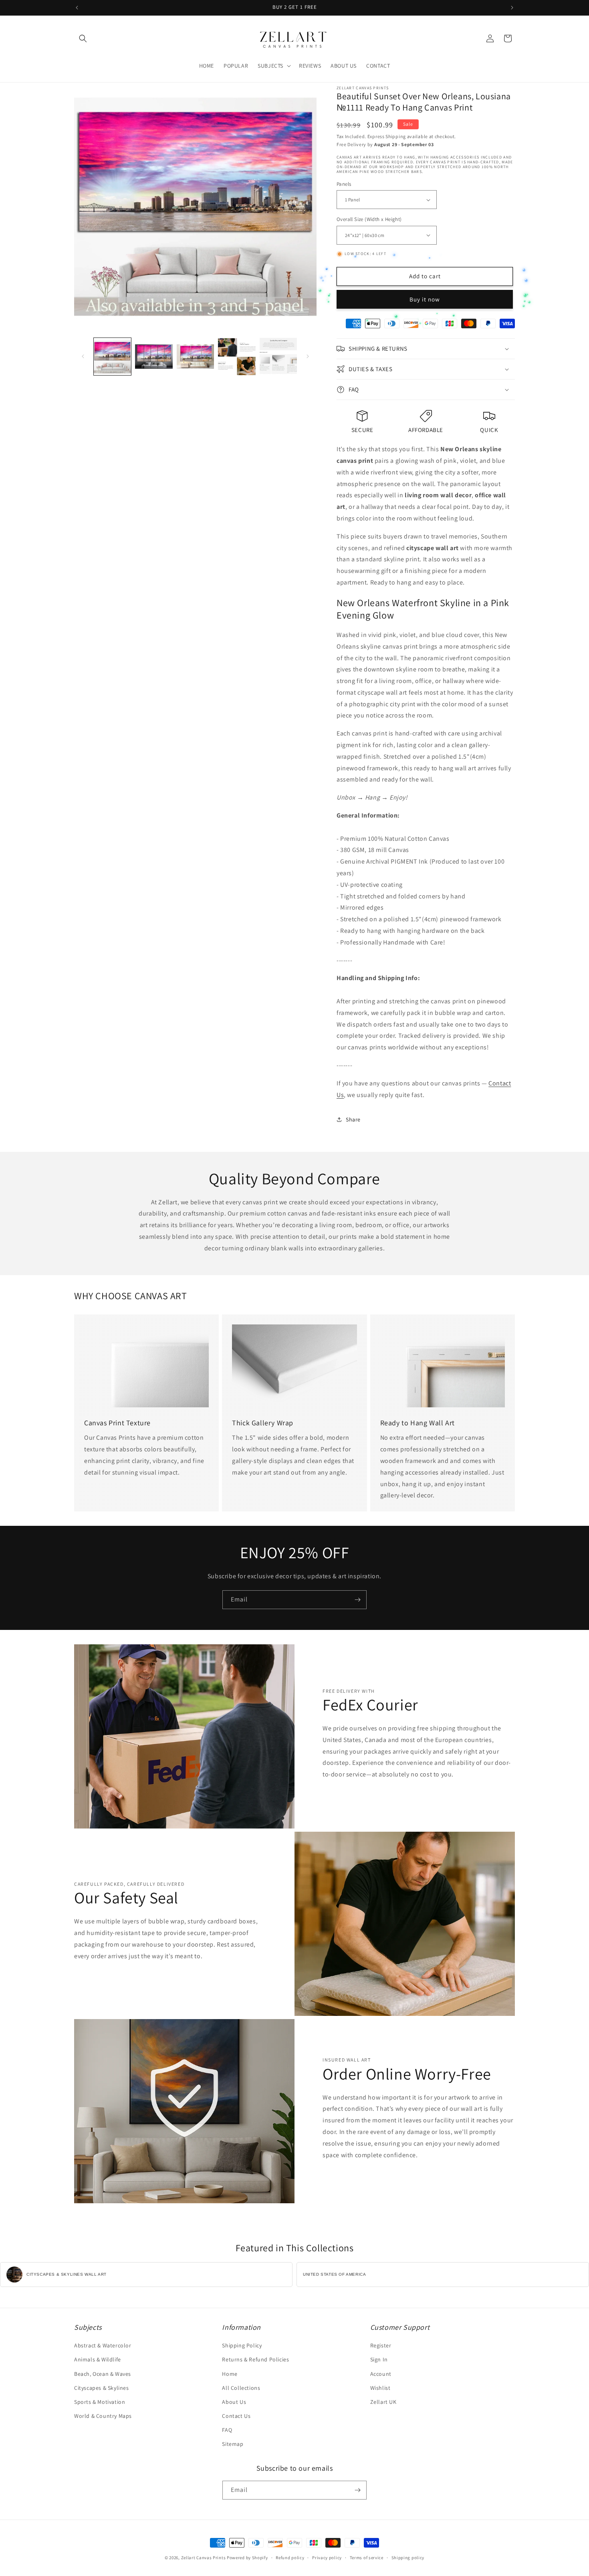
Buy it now (425, 299)
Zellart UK (383, 2402)
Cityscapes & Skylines (102, 2388)
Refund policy (290, 2558)
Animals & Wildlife (98, 2359)
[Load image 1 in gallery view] (112, 357)
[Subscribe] (357, 1600)
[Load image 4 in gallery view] (237, 357)
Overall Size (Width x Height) (369, 219)
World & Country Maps (103, 2416)
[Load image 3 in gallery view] (195, 357)
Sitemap (233, 2444)
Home (230, 2374)
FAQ (227, 2430)
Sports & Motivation (100, 2402)
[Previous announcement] (77, 8)
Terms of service (367, 2558)
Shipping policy (408, 2558)
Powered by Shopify (247, 2558)
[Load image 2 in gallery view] (154, 357)
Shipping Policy (242, 2345)
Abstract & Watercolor (103, 2345)
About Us (234, 2402)
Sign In (379, 2359)
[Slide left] (83, 356)
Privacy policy (327, 2558)
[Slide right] (308, 356)
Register (381, 2345)
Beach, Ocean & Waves (103, 2374)
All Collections (241, 2388)
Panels (344, 184)
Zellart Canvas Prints (204, 2558)
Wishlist (380, 2388)
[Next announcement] (512, 8)
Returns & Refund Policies (255, 2359)
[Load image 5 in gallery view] (278, 357)
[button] (83, 38)
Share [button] (353, 1119)
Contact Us (236, 2416)
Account (381, 2374)
